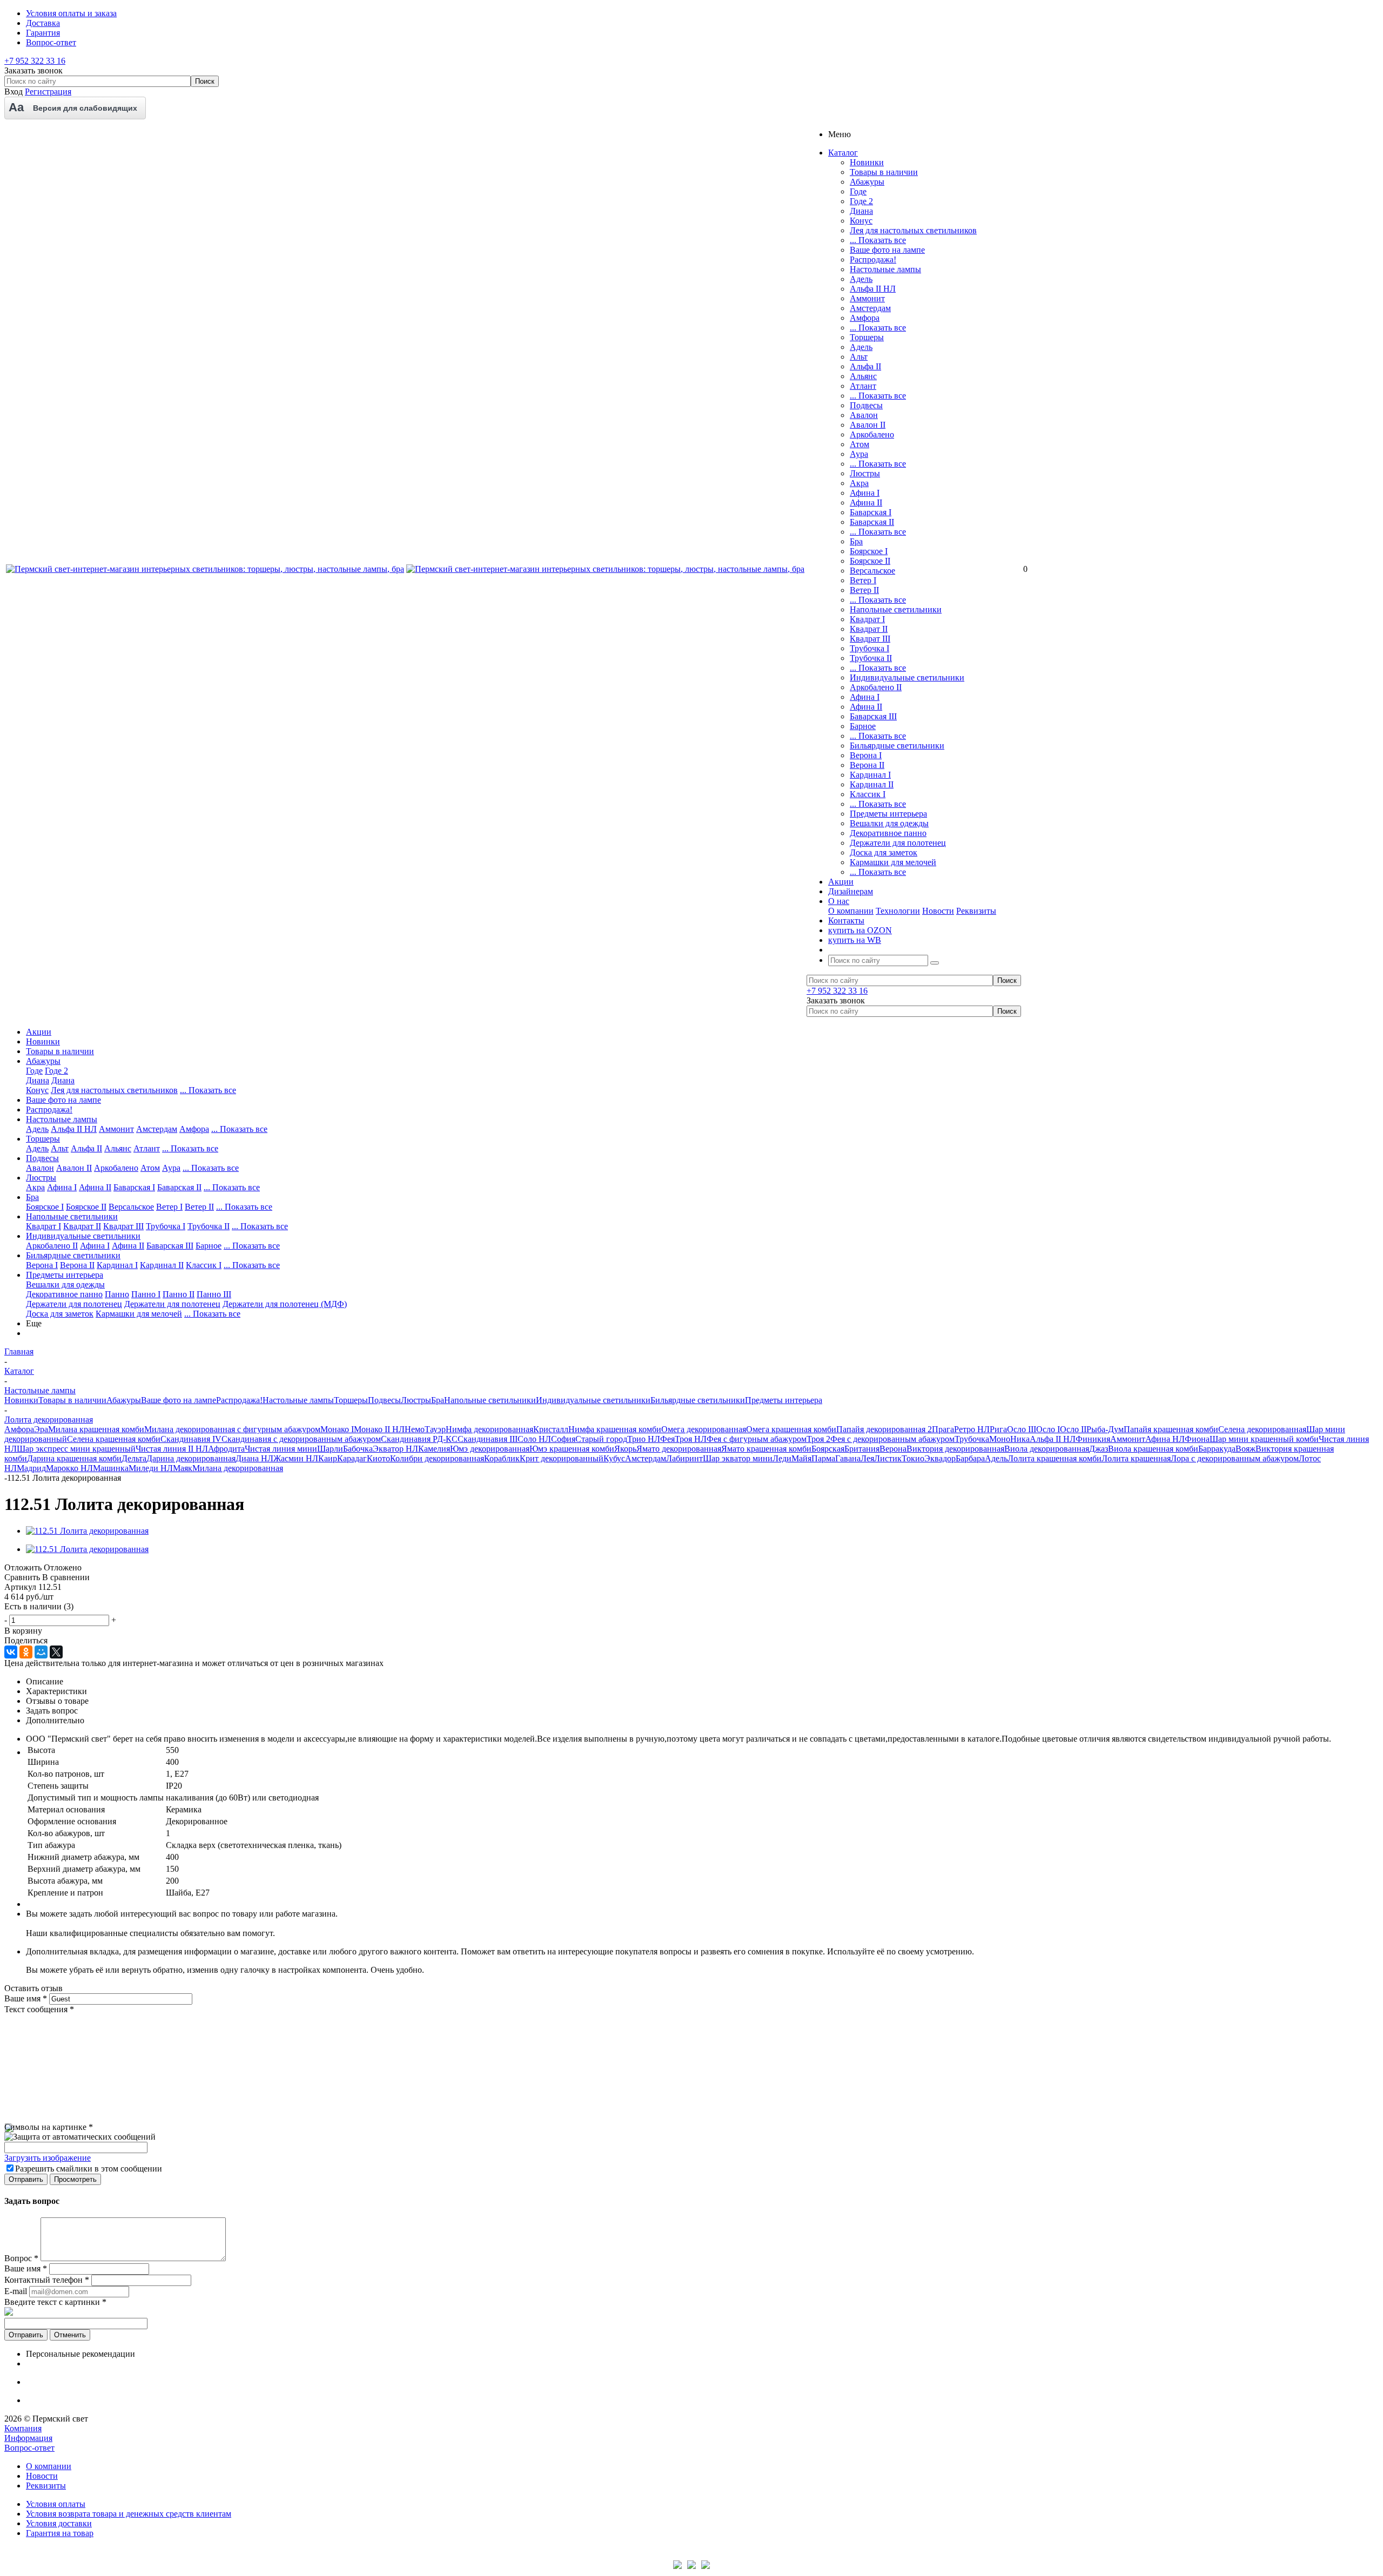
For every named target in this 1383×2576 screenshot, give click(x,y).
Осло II (1073, 1429)
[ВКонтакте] (11, 1652)
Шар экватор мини (738, 1458)
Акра (859, 483)
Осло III (1022, 1429)
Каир (328, 1458)
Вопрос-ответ (29, 2448)
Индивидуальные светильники (907, 677)
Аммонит (867, 298)
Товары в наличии (884, 172)
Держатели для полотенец (898, 843)
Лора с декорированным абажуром (1235, 1458)
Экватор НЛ (395, 1449)
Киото (378, 1458)
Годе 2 (861, 201)
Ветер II (864, 590)
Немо (415, 1429)
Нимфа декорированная (489, 1429)
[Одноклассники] (26, 1652)
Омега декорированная (704, 1429)
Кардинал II (872, 784)
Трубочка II (871, 658)
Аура (859, 454)
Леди (782, 1458)
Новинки (867, 162)
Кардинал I (870, 775)
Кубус (614, 1458)
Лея (867, 1458)
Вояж (1246, 1449)
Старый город (601, 1439)
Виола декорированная (1047, 1449)
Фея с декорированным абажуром (892, 1439)
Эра (41, 1429)
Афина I (865, 493)
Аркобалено (872, 434)
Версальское (872, 571)
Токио (913, 1458)
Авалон (864, 415)
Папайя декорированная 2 (884, 1429)
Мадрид (31, 1468)
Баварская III (873, 716)
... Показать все (878, 240)
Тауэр (435, 1429)
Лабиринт (684, 1458)
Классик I (868, 794)
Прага (943, 1429)
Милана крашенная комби (96, 1429)
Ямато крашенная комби (766, 1449)
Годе (858, 191)
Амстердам (870, 308)
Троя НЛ (691, 1439)
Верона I (866, 755)
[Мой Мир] (41, 1652)
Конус (861, 221)
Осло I (1048, 1429)
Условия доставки (59, 2523)
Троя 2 (818, 1439)
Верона (893, 1449)
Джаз (1099, 1449)
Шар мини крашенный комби (1264, 1439)
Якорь (625, 1449)
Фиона (1197, 1439)
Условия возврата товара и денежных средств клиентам (129, 2514)
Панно (117, 1294)
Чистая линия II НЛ (172, 1449)
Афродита (226, 1449)
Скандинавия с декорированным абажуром (301, 1439)
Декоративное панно (888, 833)
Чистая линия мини (281, 1449)
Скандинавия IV (191, 1439)
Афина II (866, 503)
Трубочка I (870, 648)
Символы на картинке (49, 2127)
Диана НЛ (254, 1458)
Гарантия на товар (60, 2533)
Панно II (179, 1294)
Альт (859, 357)
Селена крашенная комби (114, 1439)
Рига (998, 1429)
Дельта (134, 1458)
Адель (861, 279)
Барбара (970, 1458)
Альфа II (865, 366)
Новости (938, 911)
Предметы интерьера (888, 814)
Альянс (863, 376)
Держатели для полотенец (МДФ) (285, 1304)
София (563, 1439)
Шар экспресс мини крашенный (76, 1449)
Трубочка (972, 1439)
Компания (23, 2428)
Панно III (214, 1294)
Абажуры (867, 182)
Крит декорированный (562, 1458)
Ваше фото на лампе (887, 250)
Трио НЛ (644, 1439)
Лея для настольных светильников (913, 230)
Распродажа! (873, 259)
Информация (28, 2438)
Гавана (848, 1458)
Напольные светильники (896, 609)
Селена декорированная (1262, 1429)
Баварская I (871, 512)
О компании (851, 911)
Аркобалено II (876, 687)
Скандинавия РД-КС (419, 1439)
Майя (801, 1458)
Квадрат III (870, 639)
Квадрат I (867, 619)
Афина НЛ (1165, 1439)
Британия (862, 1449)
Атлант (863, 386)
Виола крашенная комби (1153, 1449)
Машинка (111, 1468)
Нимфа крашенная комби (615, 1429)
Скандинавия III (488, 1439)
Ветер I (863, 580)
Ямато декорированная (679, 1449)
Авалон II (868, 425)
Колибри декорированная (437, 1458)
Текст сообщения (39, 2009)
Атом (860, 444)
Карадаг (352, 1458)
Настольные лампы (885, 269)
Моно (1000, 1439)
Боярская (828, 1449)
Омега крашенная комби (791, 1429)
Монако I (337, 1429)
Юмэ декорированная (490, 1449)
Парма (823, 1458)
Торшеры (867, 337)
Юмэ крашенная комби (572, 1449)
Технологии (898, 911)
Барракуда (1217, 1449)
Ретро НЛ (972, 1429)
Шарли (330, 1449)
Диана (861, 211)
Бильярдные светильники (897, 746)
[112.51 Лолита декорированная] (87, 1531)
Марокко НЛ (69, 1468)
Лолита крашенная (1136, 1458)
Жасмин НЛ (296, 1458)
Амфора (865, 318)
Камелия (434, 1449)
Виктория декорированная (955, 1449)
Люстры (865, 473)
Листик (888, 1458)
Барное (863, 726)
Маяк (183, 1468)
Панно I (146, 1294)
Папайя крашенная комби (1171, 1429)
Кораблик (502, 1458)
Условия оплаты (56, 2504)
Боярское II (870, 561)
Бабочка (358, 1449)
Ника (1020, 1439)
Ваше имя (26, 1998)
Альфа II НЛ (873, 289)
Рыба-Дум (1105, 1429)
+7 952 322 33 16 (35, 61)
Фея (667, 1439)
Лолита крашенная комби (1055, 1458)
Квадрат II (869, 629)
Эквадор (940, 1458)
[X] (56, 1652)
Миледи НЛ (151, 1468)
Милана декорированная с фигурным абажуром (232, 1429)
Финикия (1093, 1439)
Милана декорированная (238, 1468)
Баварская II (872, 522)
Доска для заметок (884, 852)
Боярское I (869, 551)
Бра (856, 541)
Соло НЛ (534, 1439)
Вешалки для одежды (889, 823)
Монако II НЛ (379, 1429)
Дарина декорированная (191, 1458)
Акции (39, 1032)
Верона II (867, 765)
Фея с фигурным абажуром (757, 1439)
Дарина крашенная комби (74, 1458)
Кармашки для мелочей (893, 862)
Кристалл (551, 1429)
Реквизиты (976, 911)
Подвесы (866, 405)
